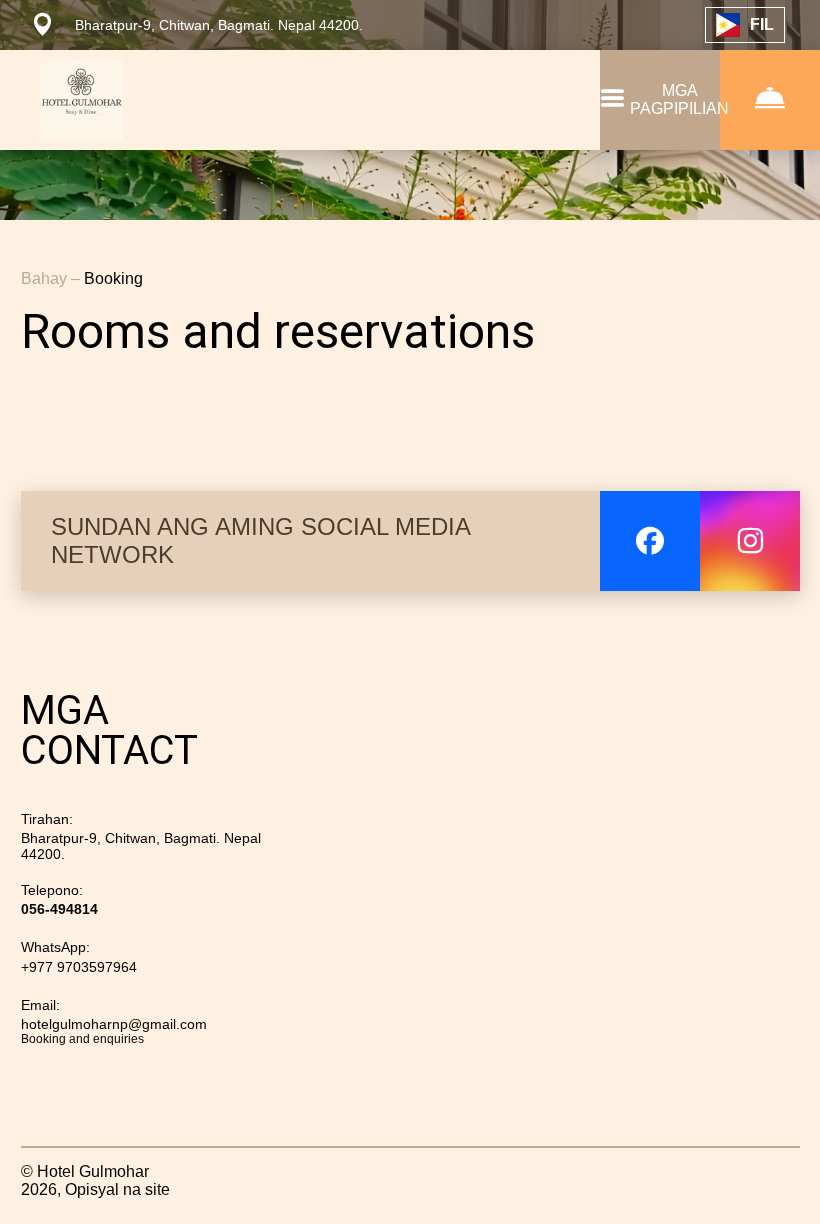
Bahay (46, 278)
